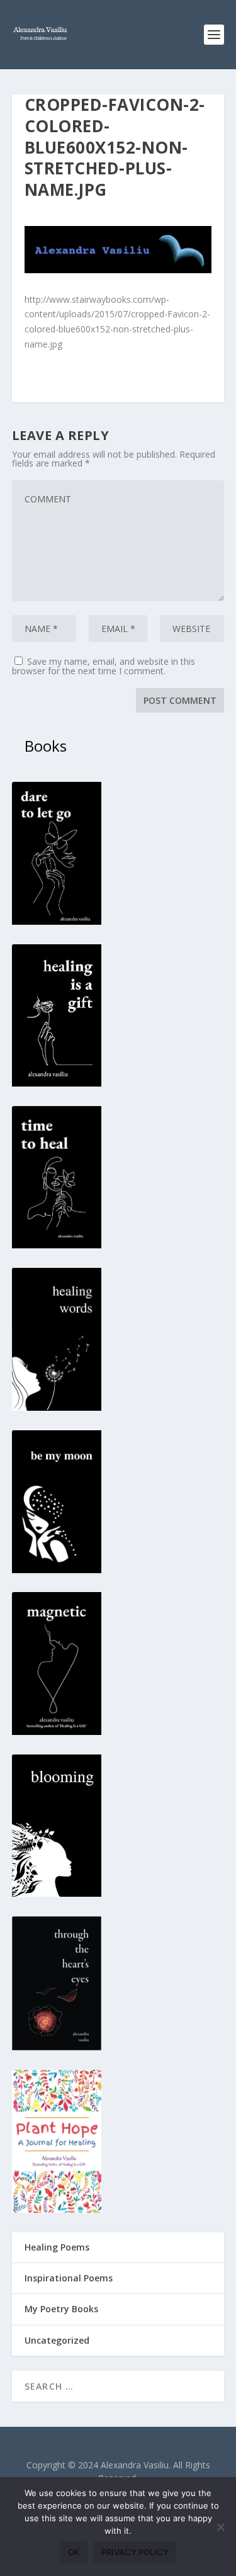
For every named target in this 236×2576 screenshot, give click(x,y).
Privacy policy (135, 2552)
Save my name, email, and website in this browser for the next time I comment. (104, 666)
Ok (74, 2552)
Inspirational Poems (69, 2278)
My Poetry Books (61, 2309)
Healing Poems (57, 2247)
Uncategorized (57, 2340)
